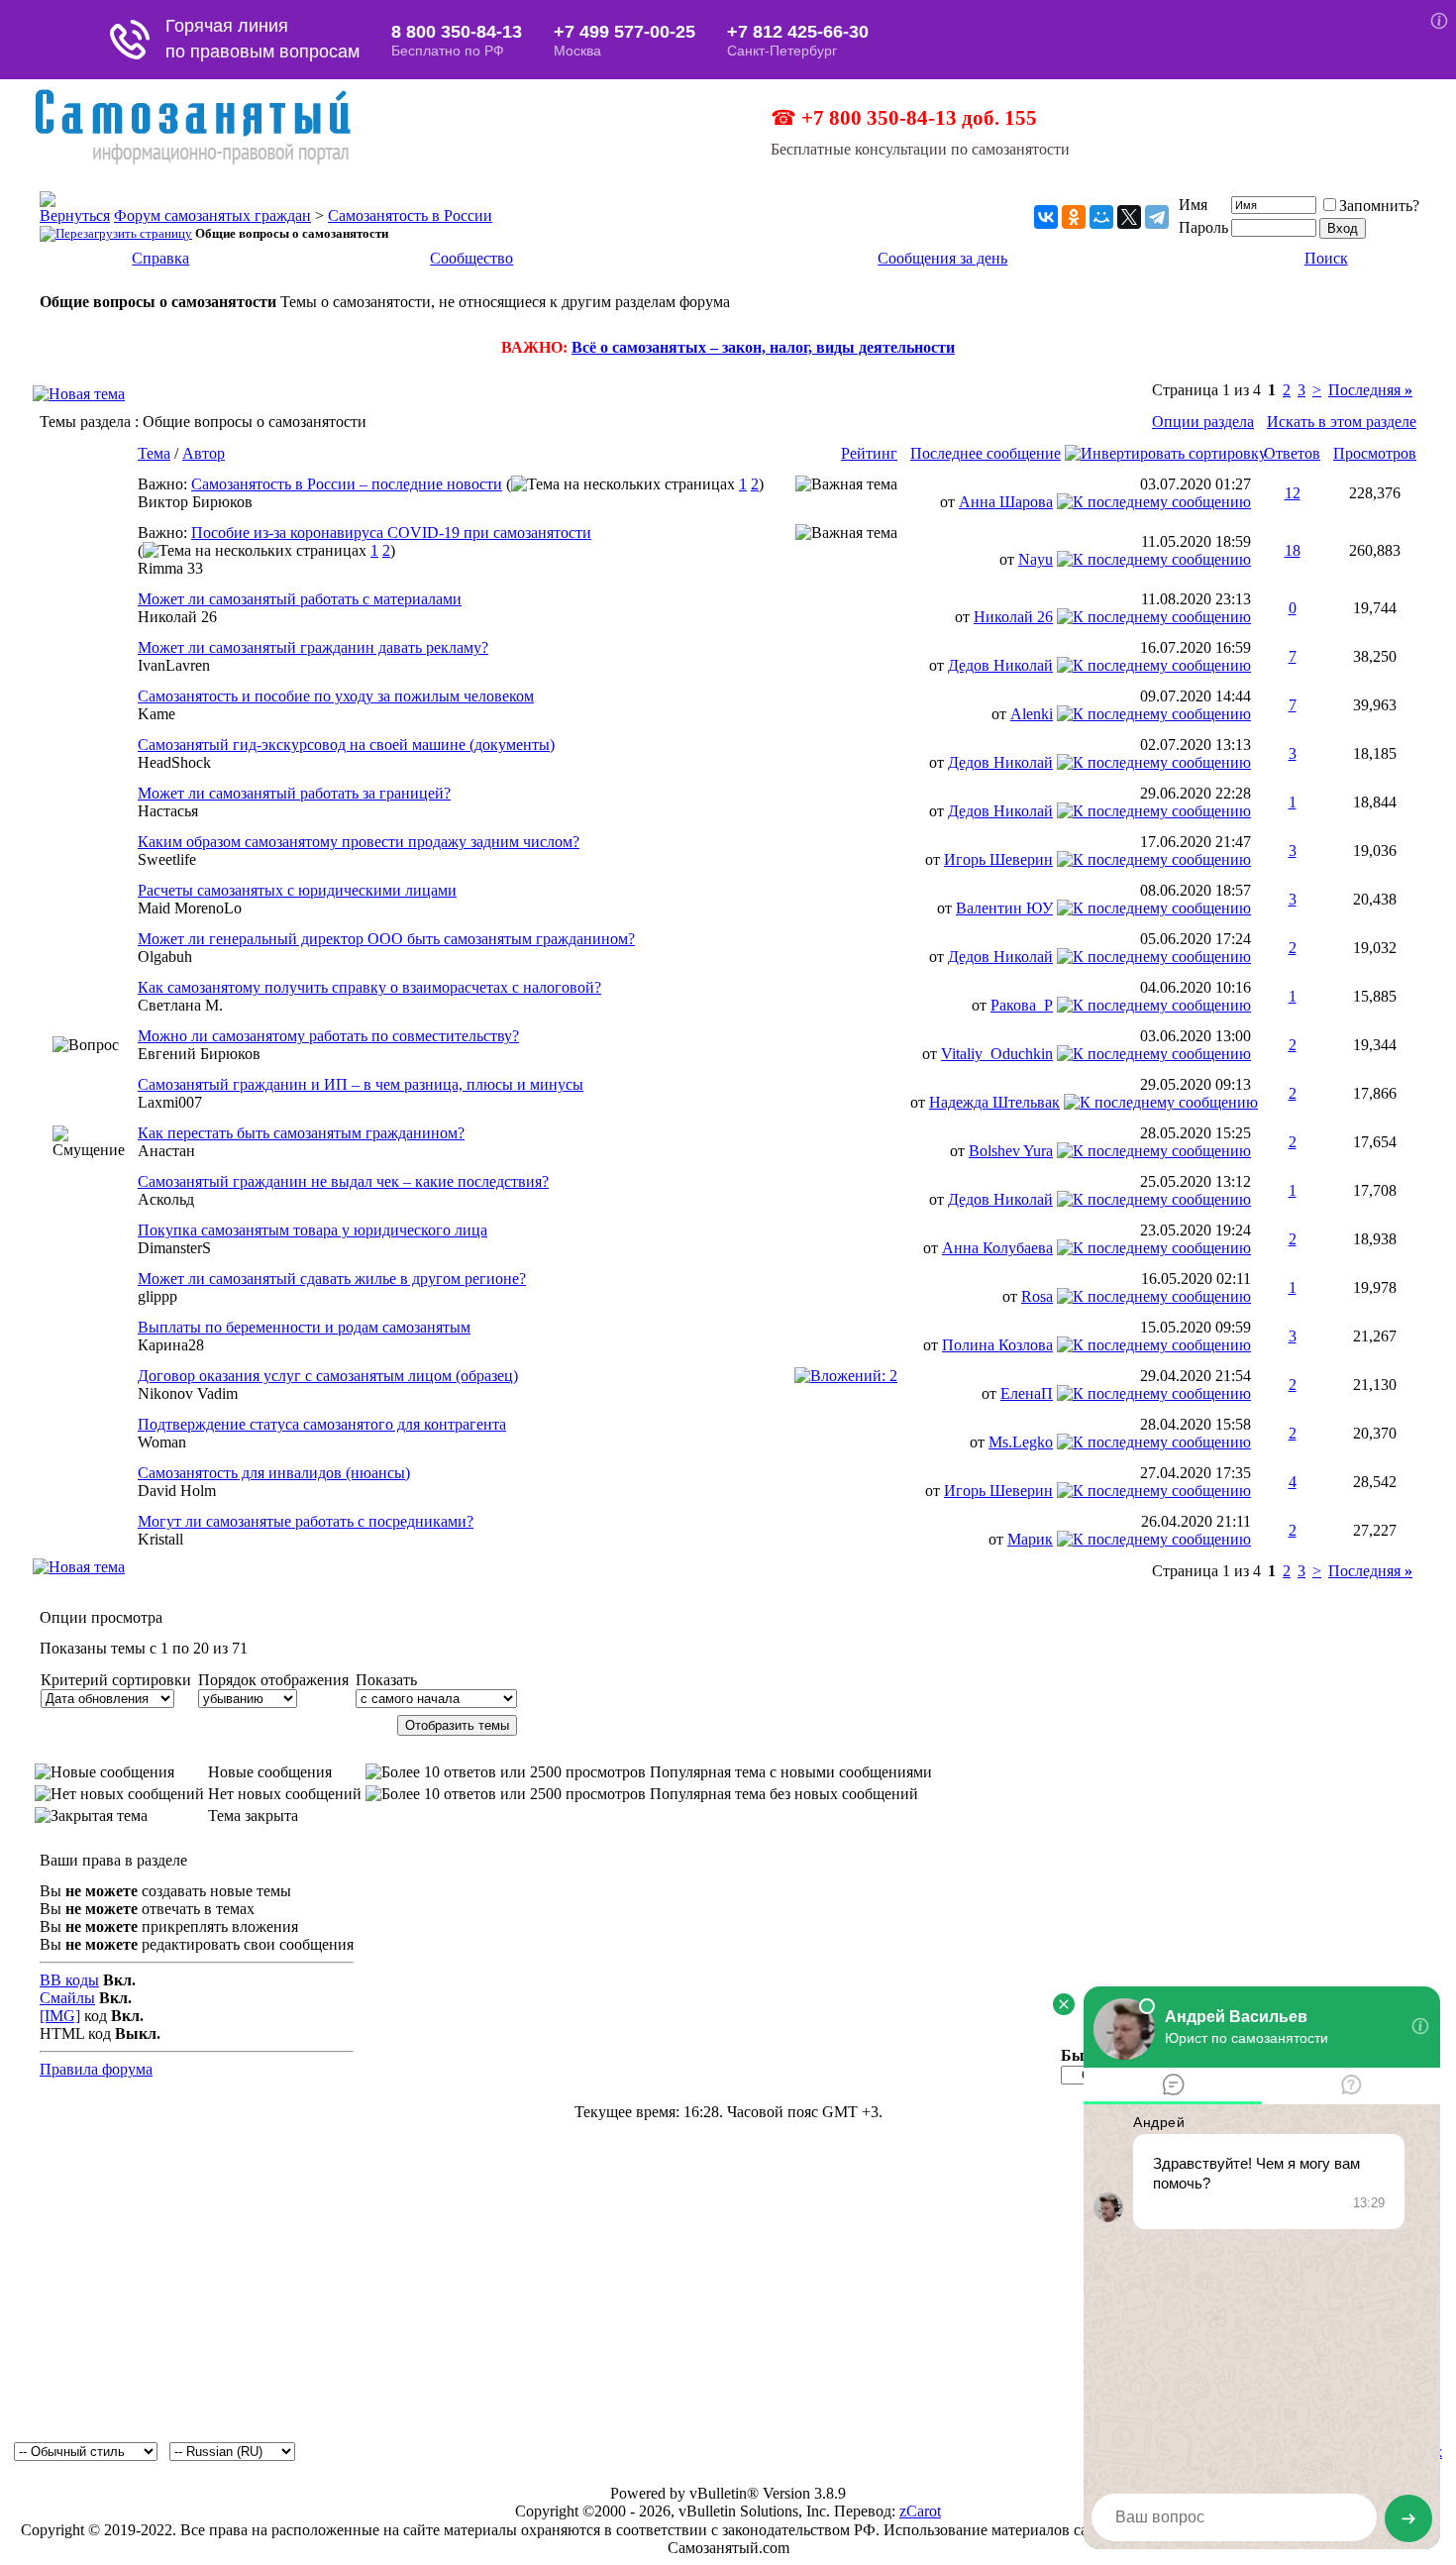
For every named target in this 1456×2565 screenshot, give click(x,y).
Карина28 (171, 1345)
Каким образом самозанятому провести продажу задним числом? (359, 842)
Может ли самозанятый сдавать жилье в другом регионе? (332, 1279)
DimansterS (174, 1248)
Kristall (160, 1539)
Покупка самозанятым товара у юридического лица (312, 1230)
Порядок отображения (273, 1680)
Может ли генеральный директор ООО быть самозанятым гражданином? (386, 939)
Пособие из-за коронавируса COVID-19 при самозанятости (391, 533)
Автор (204, 453)
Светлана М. (180, 1005)
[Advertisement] (728, 2288)
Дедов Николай (1000, 665)
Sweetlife (167, 859)
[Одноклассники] (1074, 217)
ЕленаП (1027, 1393)
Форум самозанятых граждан (212, 215)
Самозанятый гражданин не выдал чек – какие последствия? (343, 1181)
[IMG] (60, 2016)
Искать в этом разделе (1342, 422)
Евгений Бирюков (199, 1054)
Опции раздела (1203, 422)
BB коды (69, 1980)
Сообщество (471, 258)
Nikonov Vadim (188, 1393)
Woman (162, 1442)
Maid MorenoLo (190, 908)
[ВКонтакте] (1046, 217)
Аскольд (166, 1199)
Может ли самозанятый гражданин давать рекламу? (313, 647)
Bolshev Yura (1011, 1151)
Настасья (168, 811)
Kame (156, 714)
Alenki (1032, 714)
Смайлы (67, 1998)
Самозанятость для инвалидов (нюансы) (274, 1473)
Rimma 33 (170, 568)
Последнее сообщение (986, 453)
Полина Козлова (997, 1345)
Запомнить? (1379, 206)
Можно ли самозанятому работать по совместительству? (328, 1036)
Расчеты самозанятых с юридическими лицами (297, 890)
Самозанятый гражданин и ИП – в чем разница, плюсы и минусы (361, 1084)
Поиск (1326, 258)
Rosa (1037, 1296)
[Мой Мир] (1101, 217)
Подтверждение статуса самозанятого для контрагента (322, 1424)
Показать (386, 1680)
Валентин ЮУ (1004, 908)
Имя (1193, 205)
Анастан (166, 1151)
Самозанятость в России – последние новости (347, 484)
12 (1293, 493)
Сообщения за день (942, 258)
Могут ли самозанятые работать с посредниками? (306, 1521)
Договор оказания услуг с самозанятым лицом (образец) (328, 1376)
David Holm (177, 1491)
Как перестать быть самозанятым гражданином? (301, 1133)
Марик (1030, 1539)
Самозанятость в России (410, 215)
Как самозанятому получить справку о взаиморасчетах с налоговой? (369, 987)
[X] (1129, 217)
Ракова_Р (1022, 1005)
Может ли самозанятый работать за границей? (294, 793)
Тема (154, 453)
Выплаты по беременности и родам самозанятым (304, 1327)
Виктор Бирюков (195, 502)
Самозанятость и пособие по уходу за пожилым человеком (336, 696)
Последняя (1370, 390)
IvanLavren (174, 665)
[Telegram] (1157, 217)
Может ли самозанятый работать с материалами (300, 599)
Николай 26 (177, 617)
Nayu (1036, 559)
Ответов (1292, 453)
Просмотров (1375, 453)
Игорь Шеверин (998, 859)
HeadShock (174, 762)
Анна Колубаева (997, 1248)
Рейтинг (869, 453)
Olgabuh (165, 957)
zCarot (920, 2511)
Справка (160, 258)
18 (1293, 550)
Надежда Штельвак (994, 1102)
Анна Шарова (1006, 502)
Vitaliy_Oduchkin (997, 1054)
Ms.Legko (1021, 1442)
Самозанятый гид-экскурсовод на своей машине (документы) (346, 745)
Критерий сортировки (116, 1680)
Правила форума (96, 2069)
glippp (157, 1296)
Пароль (1203, 227)
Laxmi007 (170, 1102)
